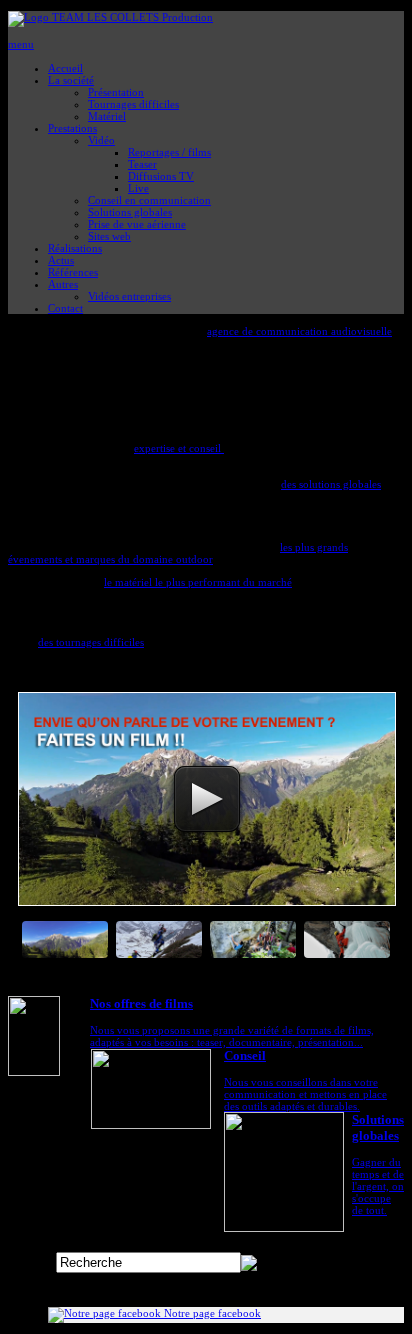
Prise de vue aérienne (137, 224)
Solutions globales (130, 212)
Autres (63, 284)
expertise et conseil (179, 448)
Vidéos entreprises (129, 296)
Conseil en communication (149, 200)
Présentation (116, 92)
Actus (61, 260)
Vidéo (101, 140)
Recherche (32, 1263)
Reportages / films (169, 152)
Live (138, 188)
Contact (65, 308)
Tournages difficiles (133, 104)
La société (71, 80)
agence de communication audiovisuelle (299, 331)
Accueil (65, 68)
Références (73, 272)
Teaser (142, 164)
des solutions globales (331, 484)
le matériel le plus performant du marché (198, 582)
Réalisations (75, 248)
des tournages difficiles (91, 642)
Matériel (107, 116)
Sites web (109, 236)
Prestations (72, 128)
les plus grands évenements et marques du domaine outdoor (178, 553)
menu (21, 44)
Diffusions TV (161, 176)
